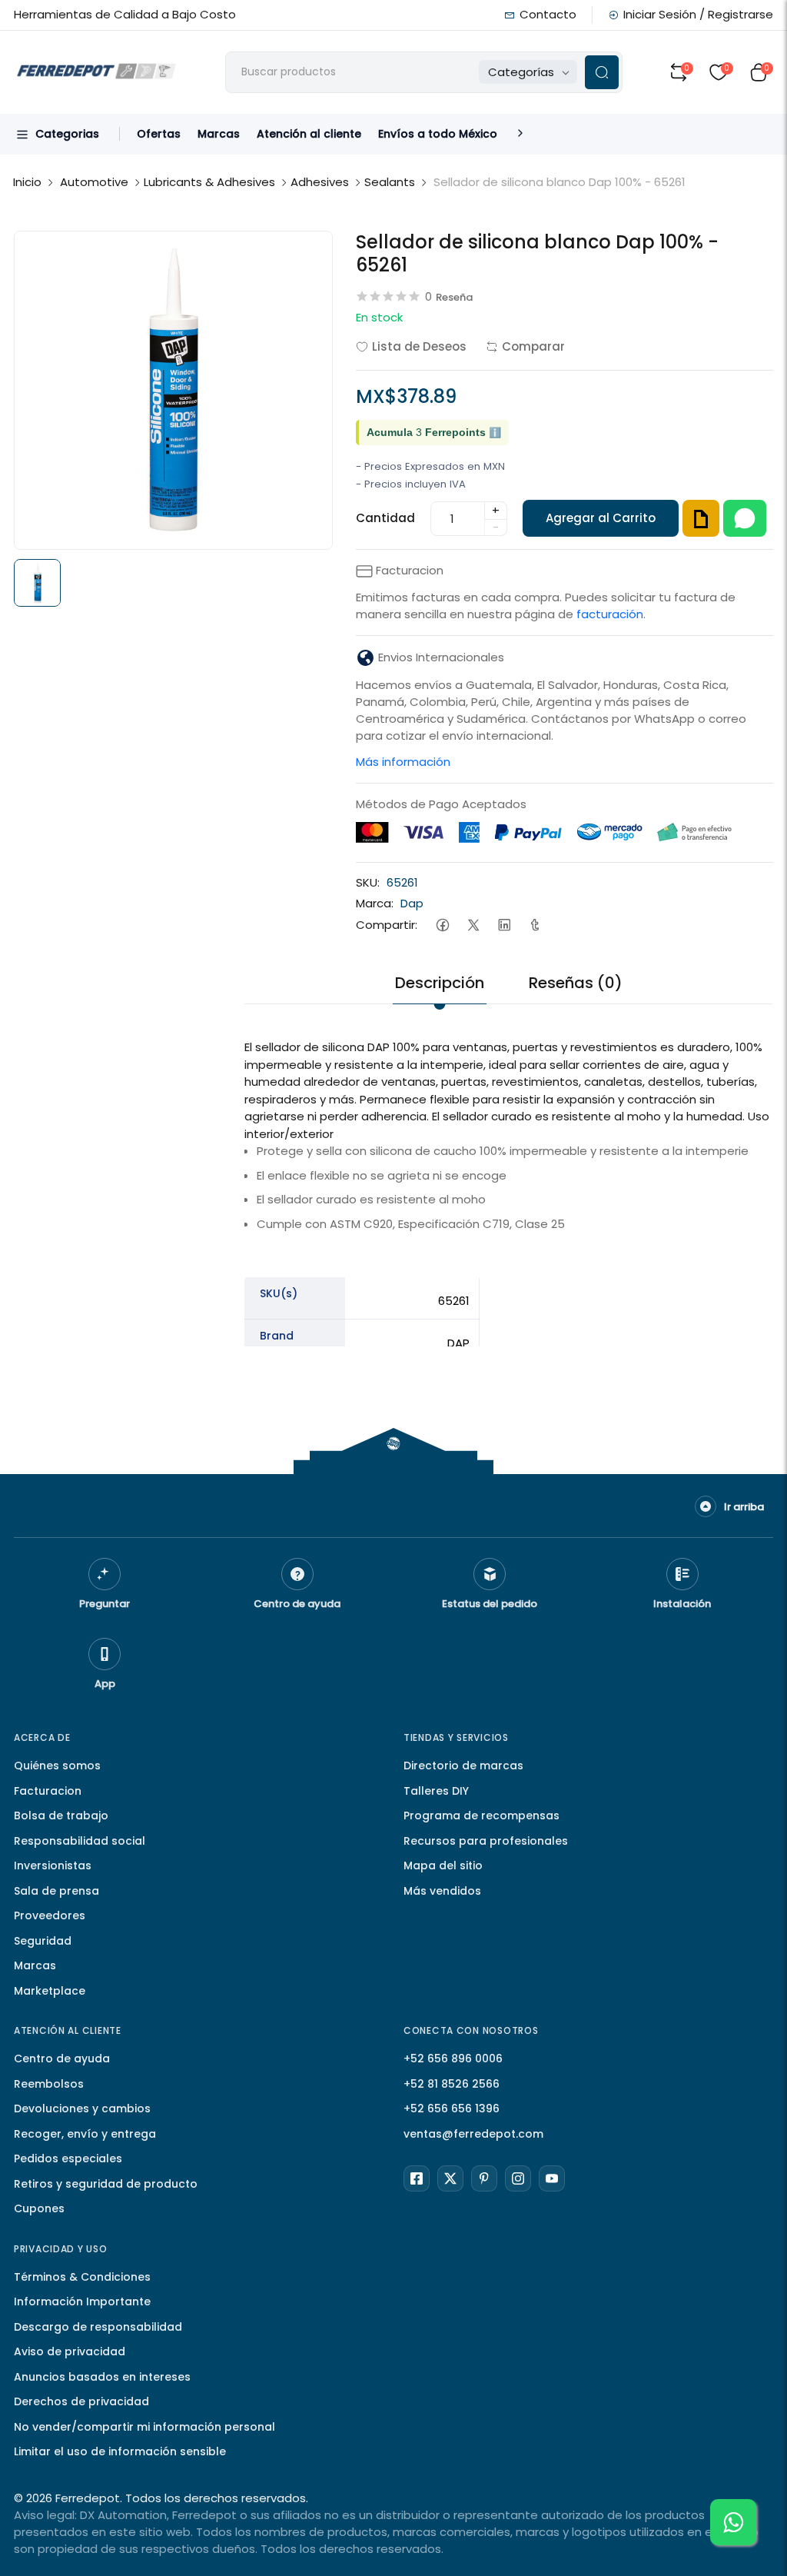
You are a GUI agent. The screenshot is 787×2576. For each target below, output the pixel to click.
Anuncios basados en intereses (102, 2377)
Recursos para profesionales (486, 1841)
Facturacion (48, 1791)
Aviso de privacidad (70, 2351)
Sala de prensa (56, 1891)
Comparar (533, 346)
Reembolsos (49, 2084)
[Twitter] (473, 925)
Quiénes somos (57, 1766)
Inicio (27, 182)
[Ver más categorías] (520, 134)
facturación (610, 614)
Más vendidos (442, 1891)
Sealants (390, 182)
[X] (450, 2178)
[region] (508, 1383)
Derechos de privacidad (81, 2401)
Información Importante (82, 2301)
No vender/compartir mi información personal (144, 2427)
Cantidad (385, 518)
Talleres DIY (436, 1791)
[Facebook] (442, 925)
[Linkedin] (504, 925)
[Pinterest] (484, 2178)
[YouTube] (552, 2178)
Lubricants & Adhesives (209, 182)
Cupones (39, 2208)
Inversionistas (53, 1865)
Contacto (548, 14)
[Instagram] (518, 2178)
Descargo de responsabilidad (98, 2327)
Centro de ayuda (62, 2058)
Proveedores (50, 1915)
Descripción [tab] (440, 983)
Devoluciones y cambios (82, 2108)
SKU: (368, 882)
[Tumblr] (535, 925)
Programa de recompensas (481, 1816)
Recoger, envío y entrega (85, 2134)
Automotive (94, 182)
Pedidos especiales (68, 2158)
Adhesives (320, 182)
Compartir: (387, 925)
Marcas (219, 134)
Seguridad (43, 1941)
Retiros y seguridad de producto (106, 2184)
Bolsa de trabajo (61, 1816)
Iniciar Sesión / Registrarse (698, 14)
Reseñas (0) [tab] (576, 983)
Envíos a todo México (438, 134)
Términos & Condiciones (82, 2277)
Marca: (375, 903)
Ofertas (159, 134)
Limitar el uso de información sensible (120, 2451)
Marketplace (50, 1991)
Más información (403, 762)
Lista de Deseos (419, 346)
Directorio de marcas (463, 1766)
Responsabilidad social (80, 1841)
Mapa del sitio (443, 1865)
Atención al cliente (309, 134)
